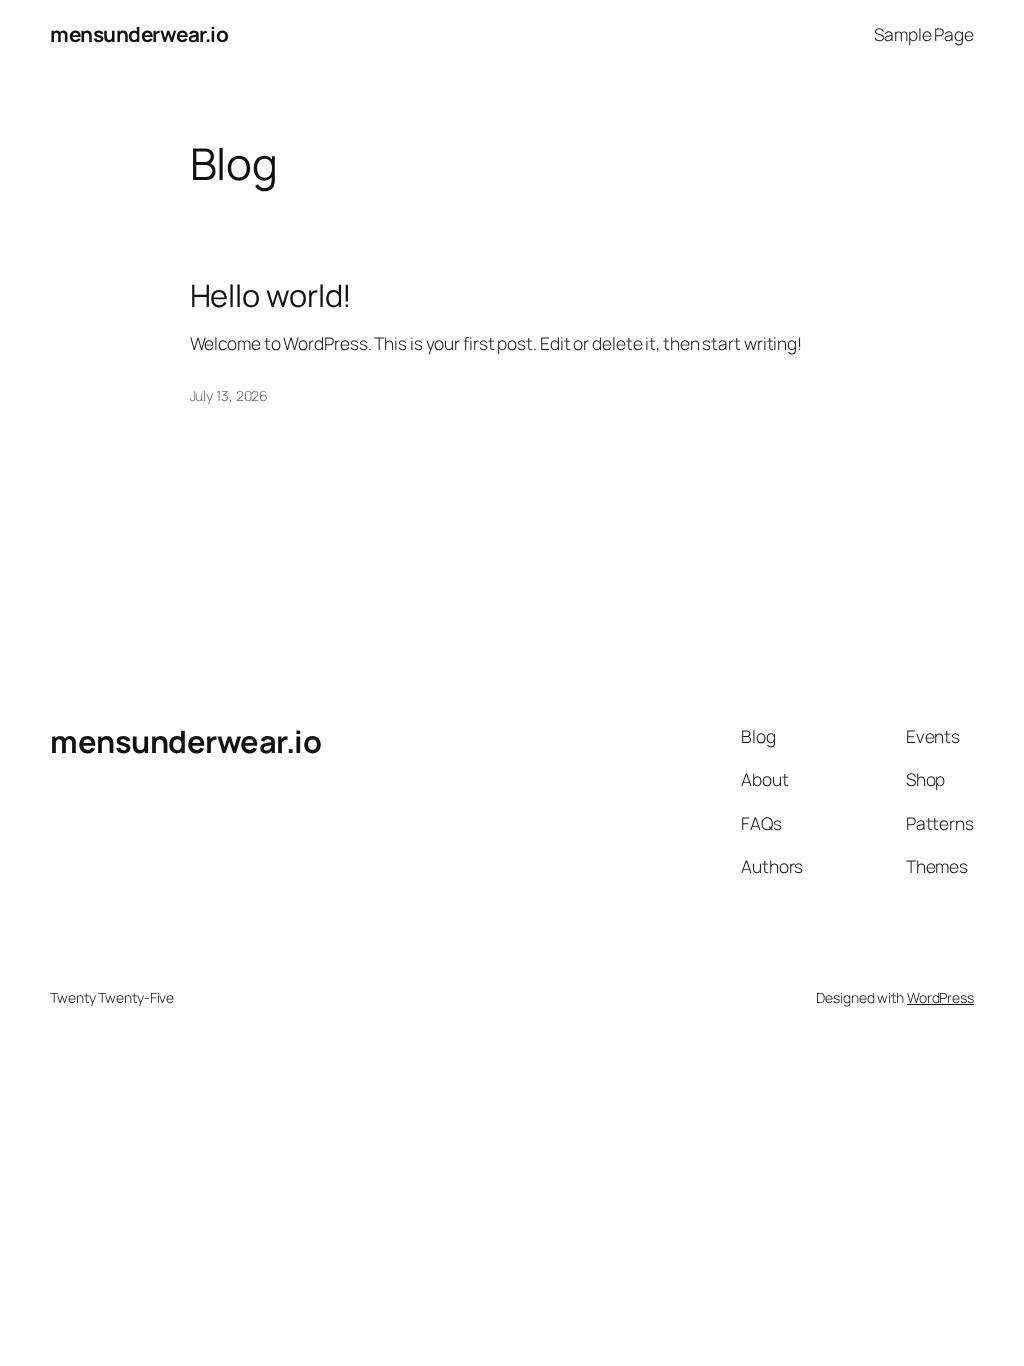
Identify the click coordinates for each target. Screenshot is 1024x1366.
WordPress (940, 997)
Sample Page (924, 34)
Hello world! (271, 295)
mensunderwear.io (139, 34)
